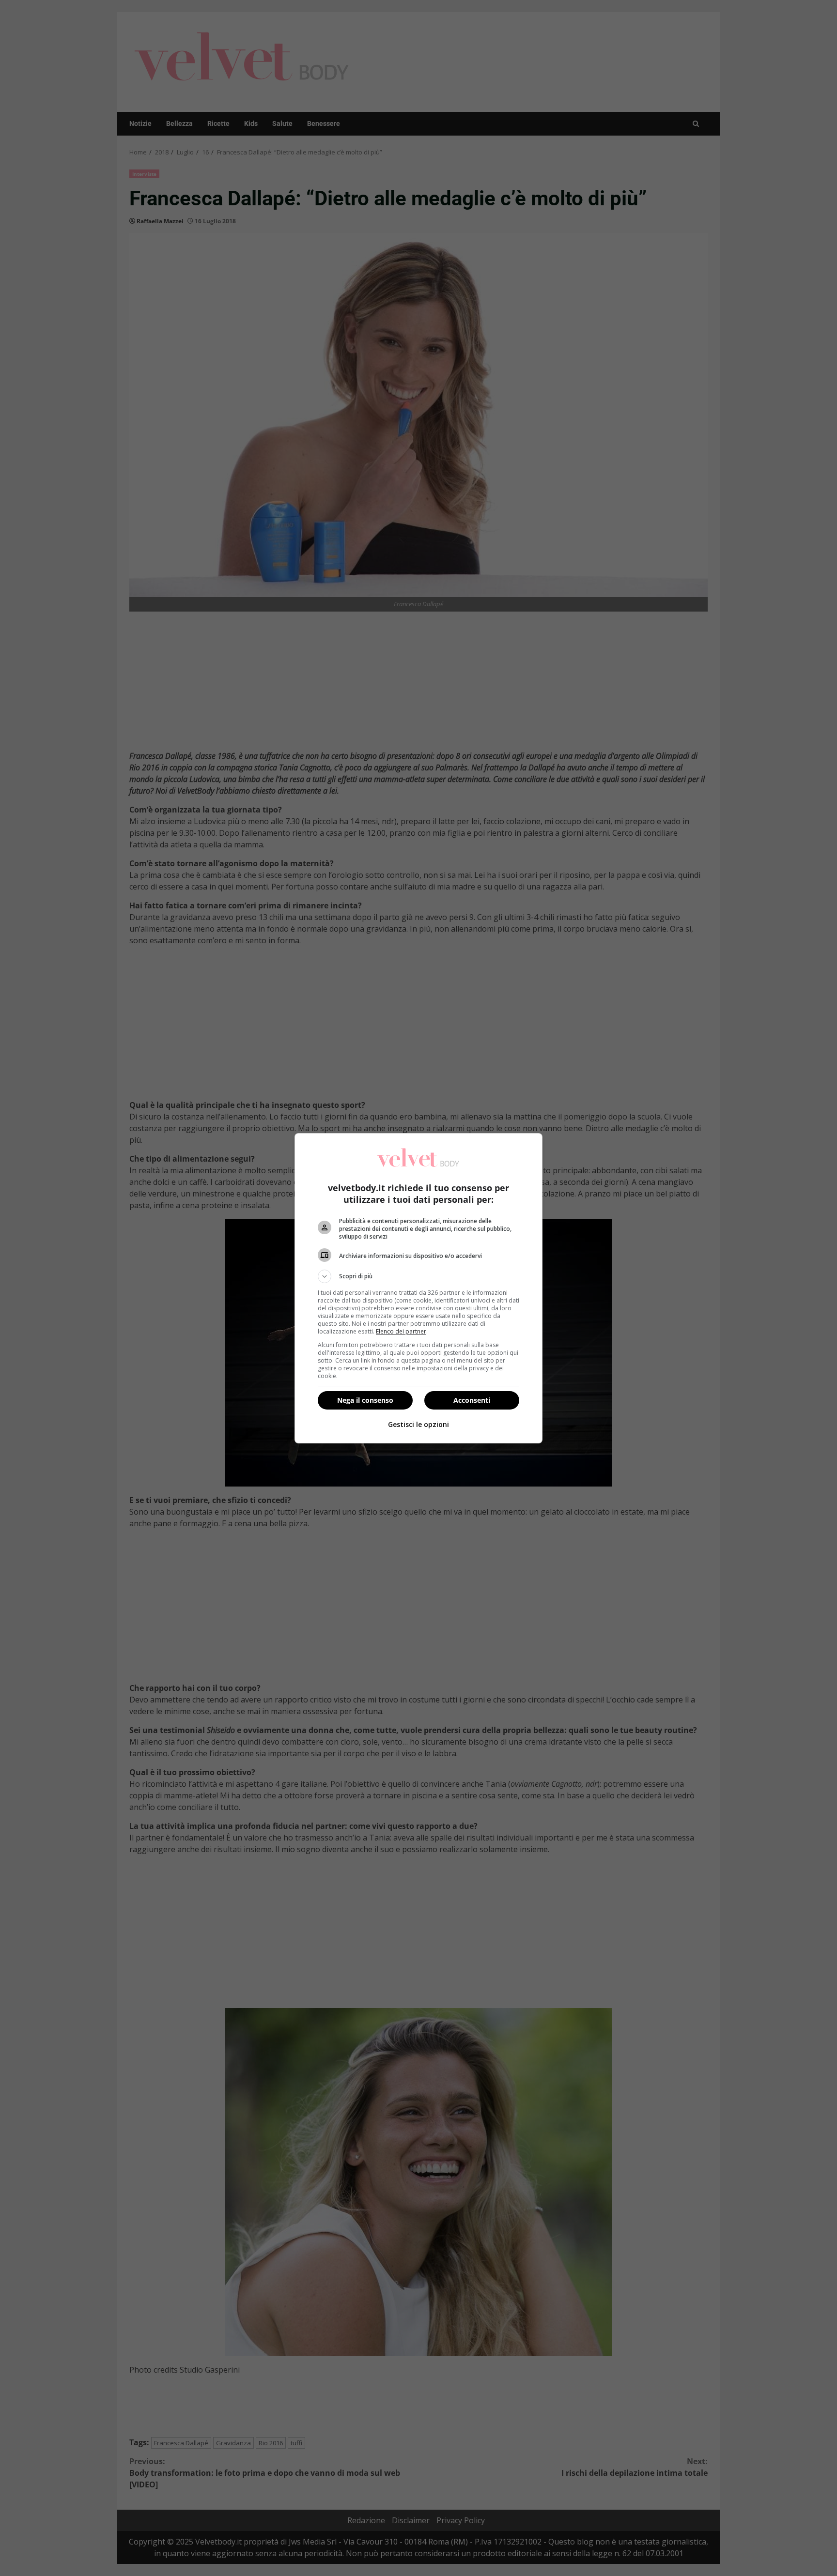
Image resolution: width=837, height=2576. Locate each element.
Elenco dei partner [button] (401, 1331)
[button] (418, 1276)
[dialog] (418, 1288)
